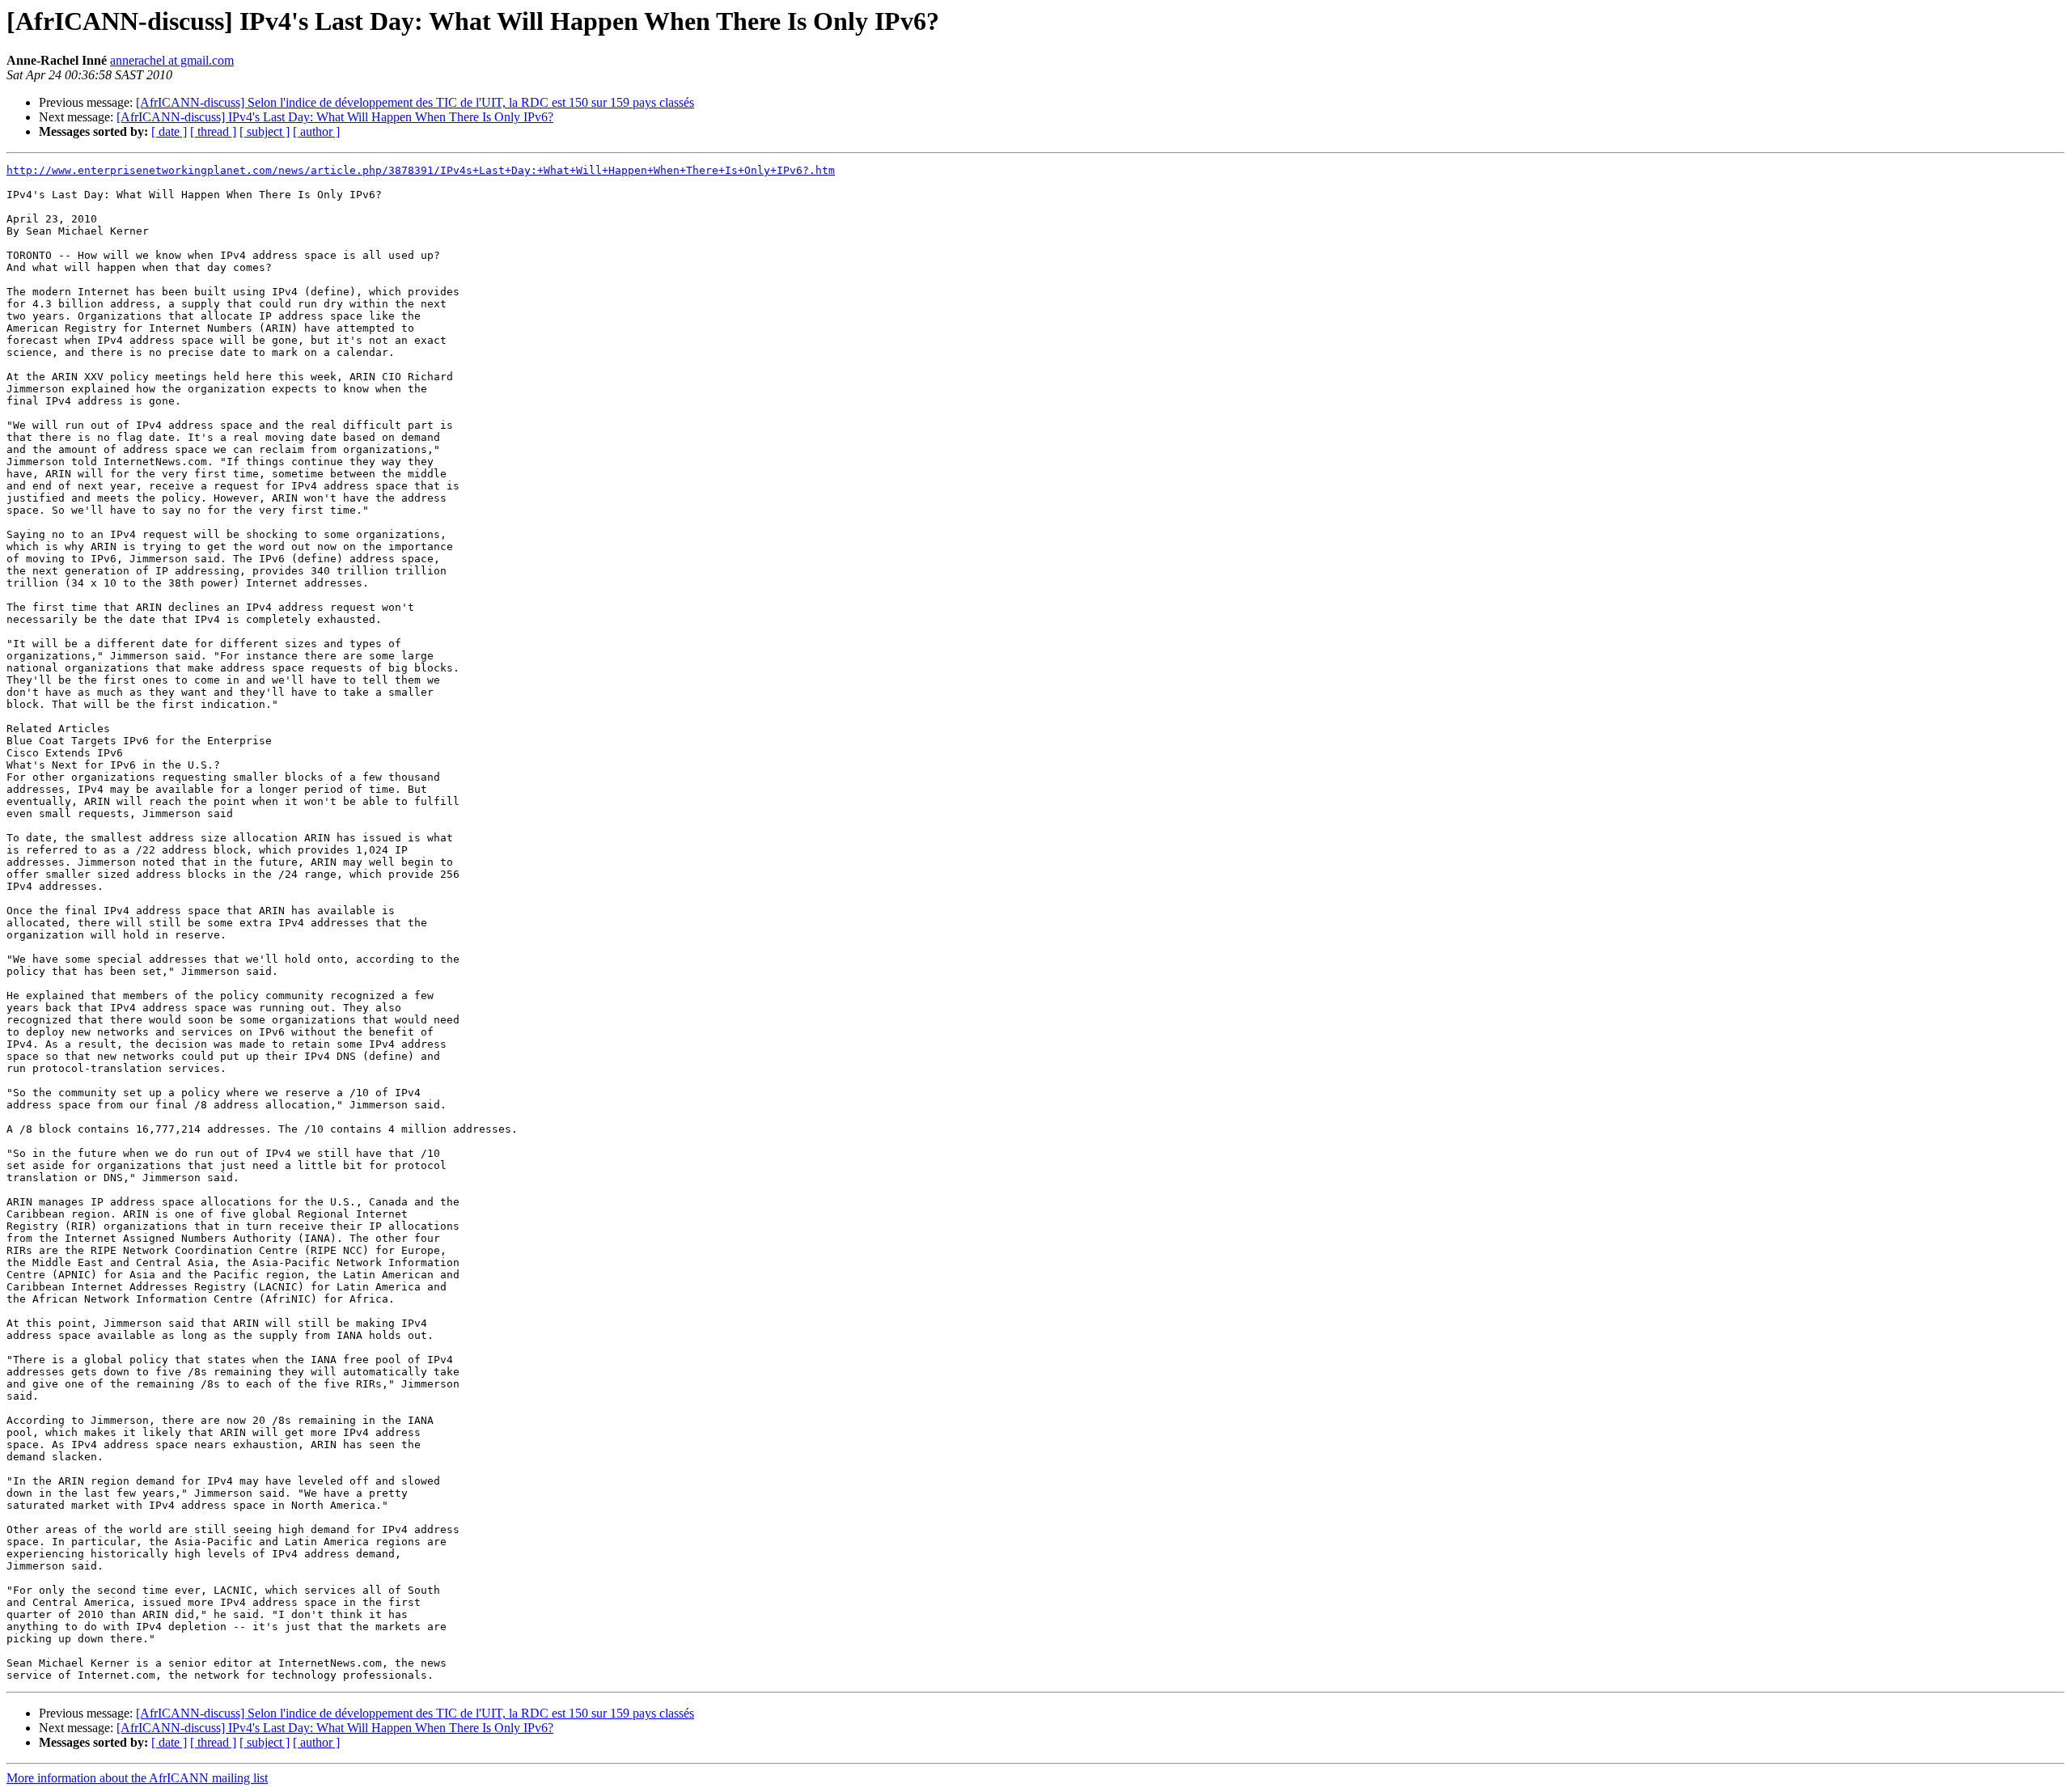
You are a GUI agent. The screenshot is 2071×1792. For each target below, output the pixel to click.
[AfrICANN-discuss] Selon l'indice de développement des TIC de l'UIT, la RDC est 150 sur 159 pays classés (415, 102)
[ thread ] (213, 131)
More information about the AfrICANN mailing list (137, 1778)
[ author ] (316, 131)
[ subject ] (265, 131)
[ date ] (169, 131)
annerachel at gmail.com (172, 60)
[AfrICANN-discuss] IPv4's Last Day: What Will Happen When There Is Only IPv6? (335, 117)
